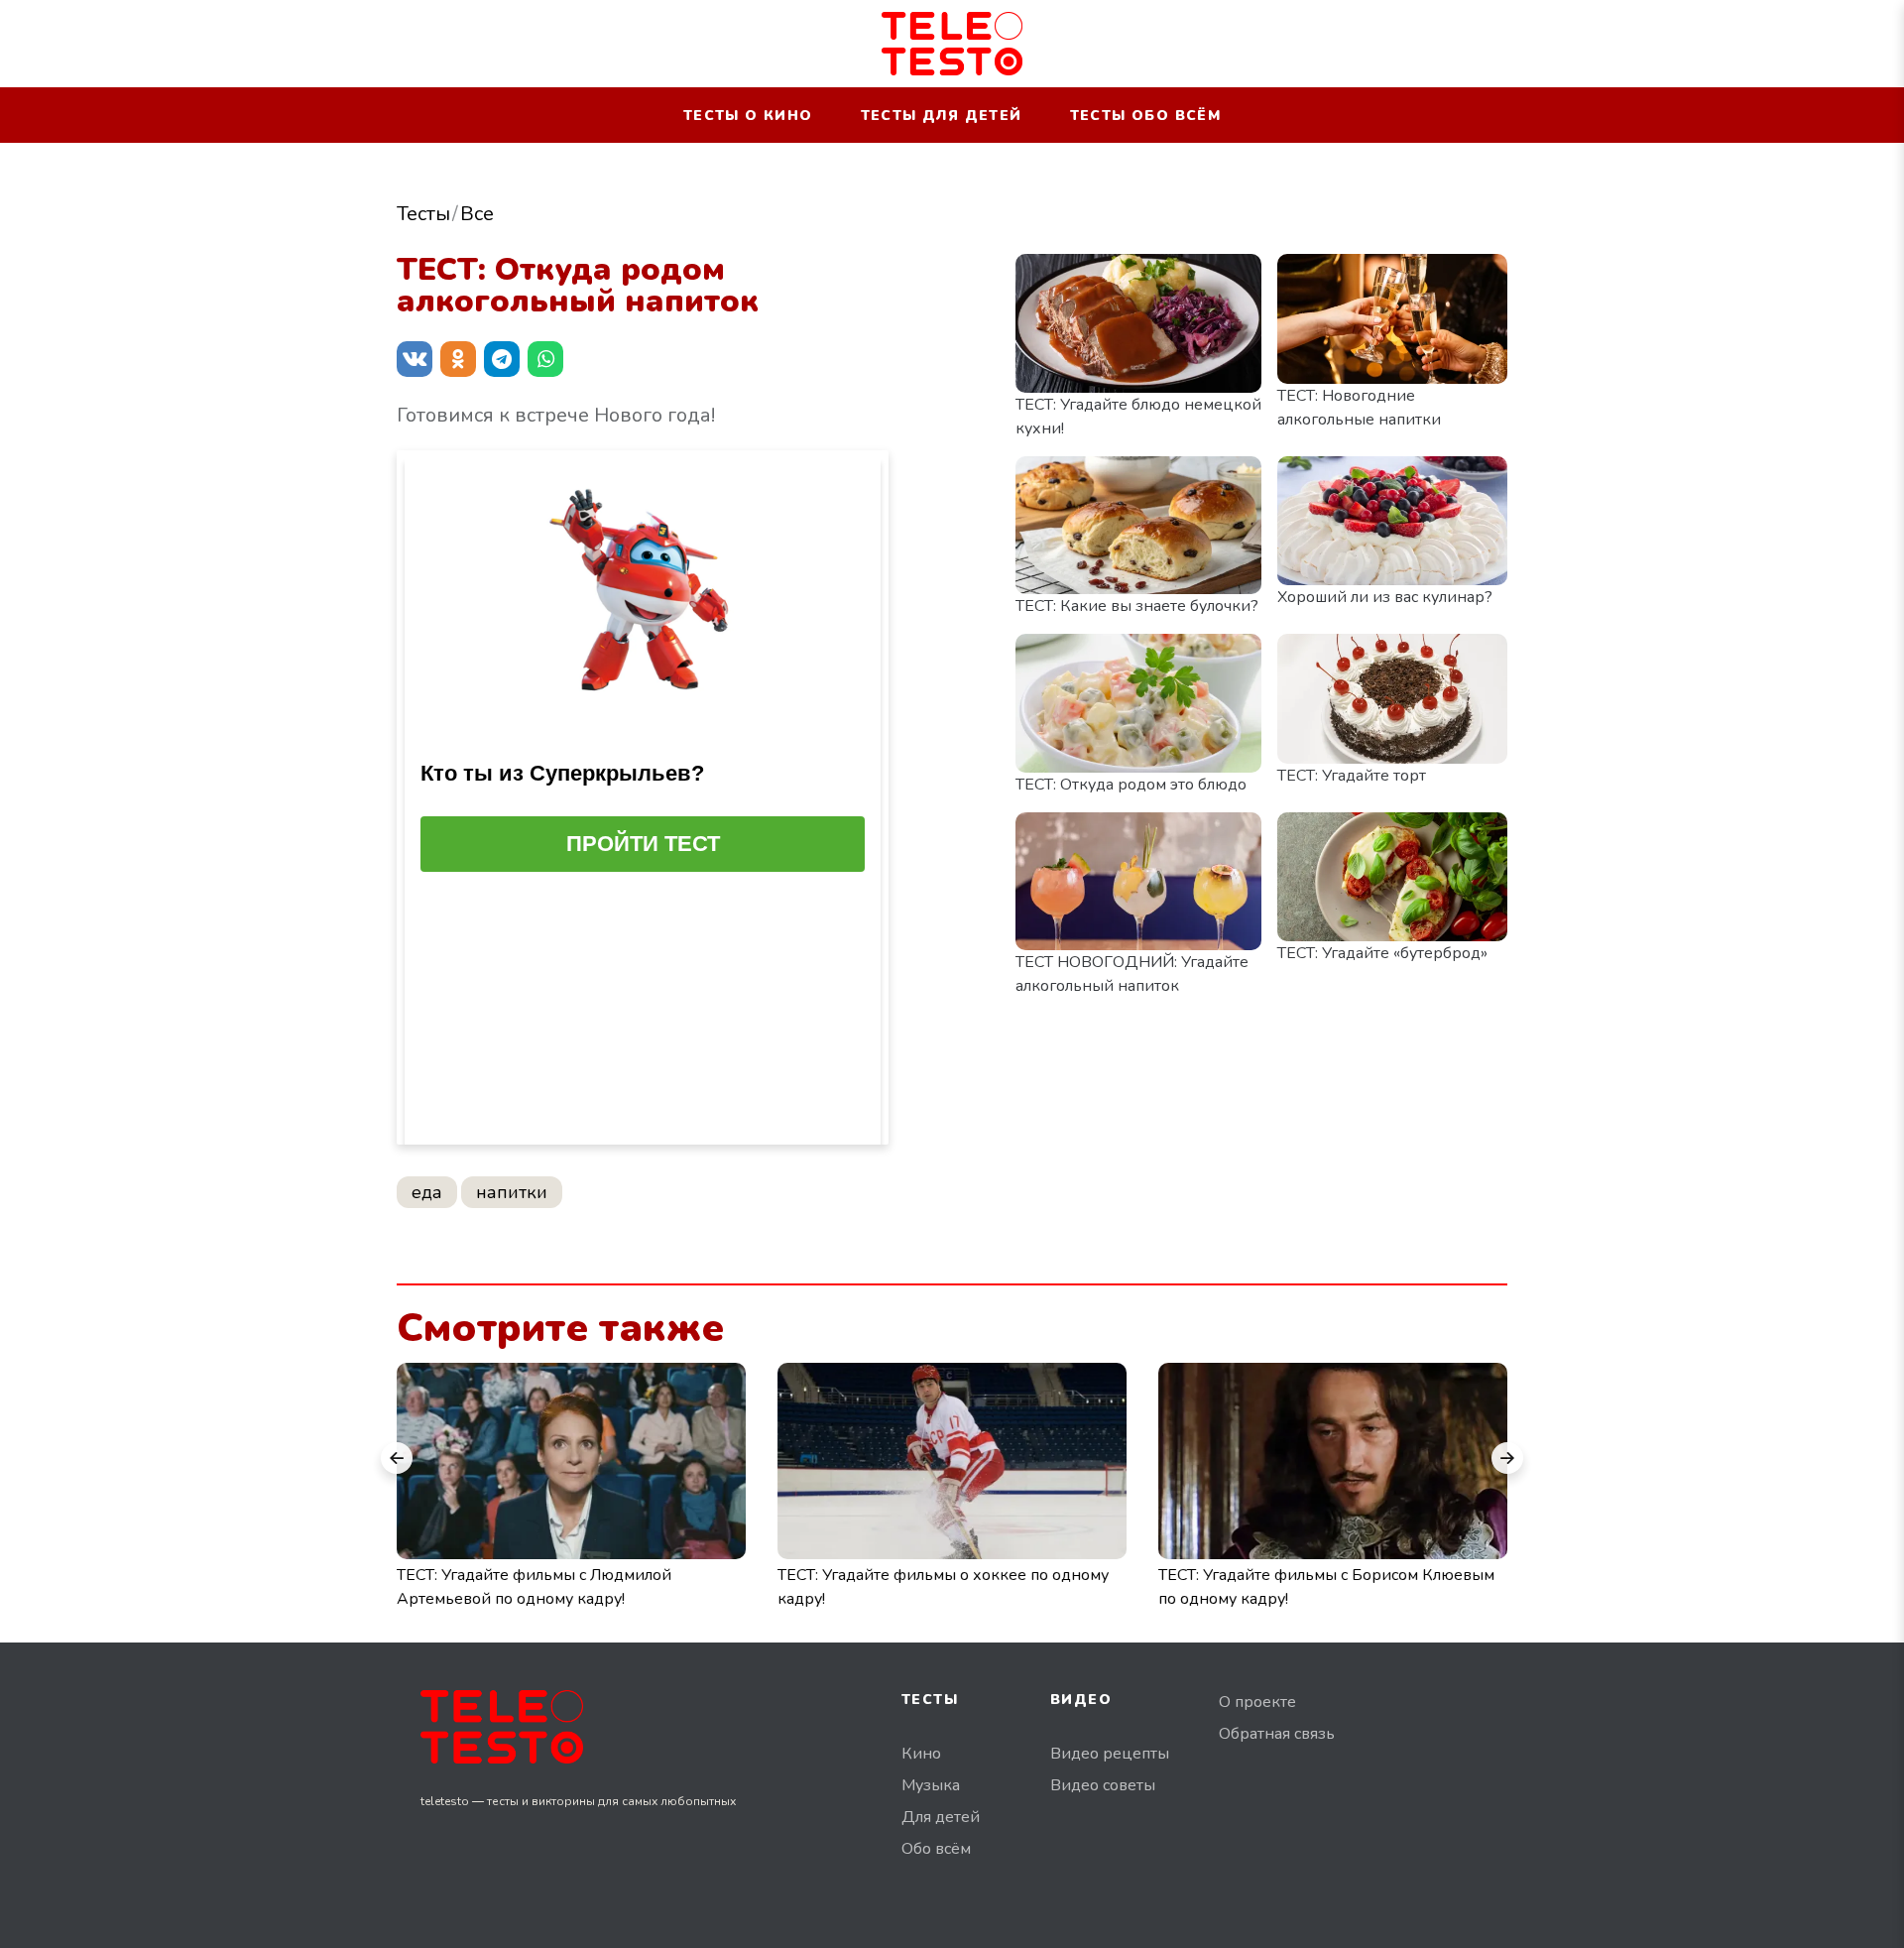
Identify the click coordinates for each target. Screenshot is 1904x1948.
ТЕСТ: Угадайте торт (1352, 776)
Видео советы (1103, 1785)
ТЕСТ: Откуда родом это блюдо (1131, 785)
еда (427, 1192)
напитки (512, 1192)
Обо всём (936, 1849)
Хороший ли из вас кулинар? (1385, 597)
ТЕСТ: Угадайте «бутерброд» (1382, 953)
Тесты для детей (942, 116)
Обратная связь (1277, 1734)
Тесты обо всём (1146, 116)
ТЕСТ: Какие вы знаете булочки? (1137, 606)
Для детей (941, 1817)
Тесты (423, 214)
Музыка (931, 1785)
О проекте (1257, 1702)
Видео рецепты (1110, 1754)
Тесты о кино (748, 116)
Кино (921, 1754)
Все (477, 214)
